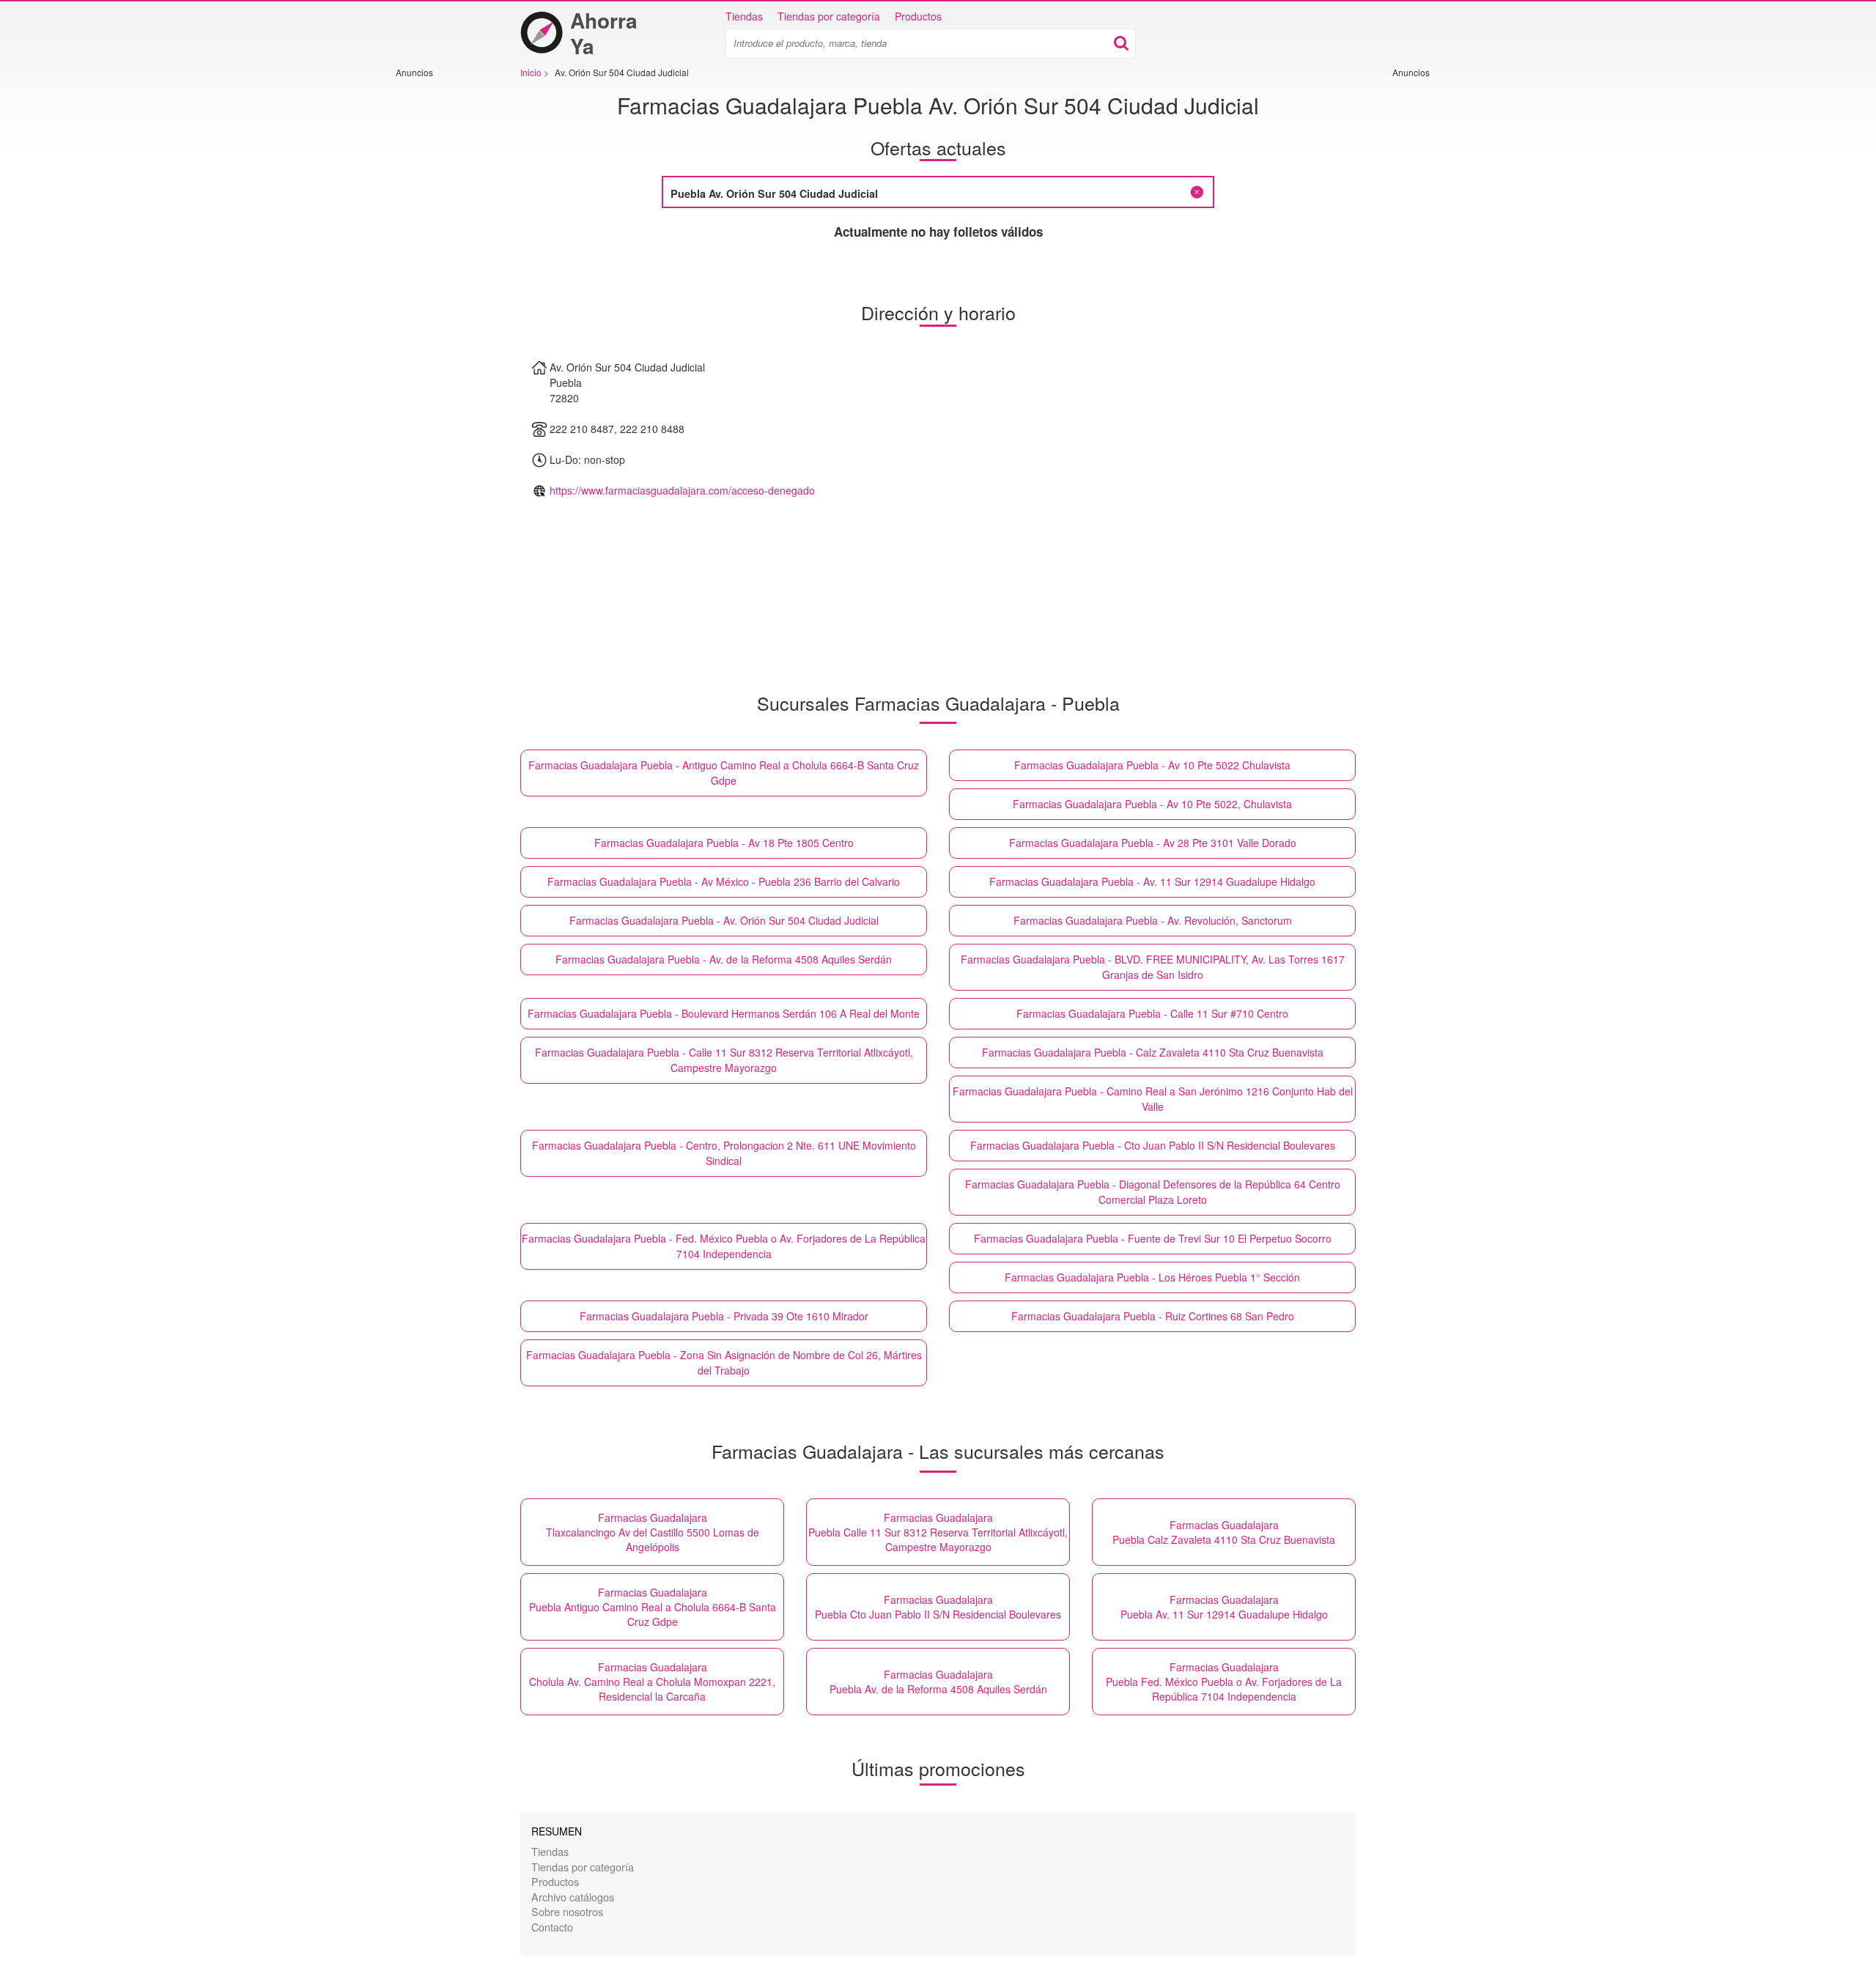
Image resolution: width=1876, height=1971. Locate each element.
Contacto (552, 1927)
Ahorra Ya (604, 33)
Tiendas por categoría (829, 16)
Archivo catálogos (573, 1897)
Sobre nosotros (567, 1911)
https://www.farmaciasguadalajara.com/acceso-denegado (682, 490)
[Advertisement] (440, 298)
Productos (918, 16)
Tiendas (744, 16)
